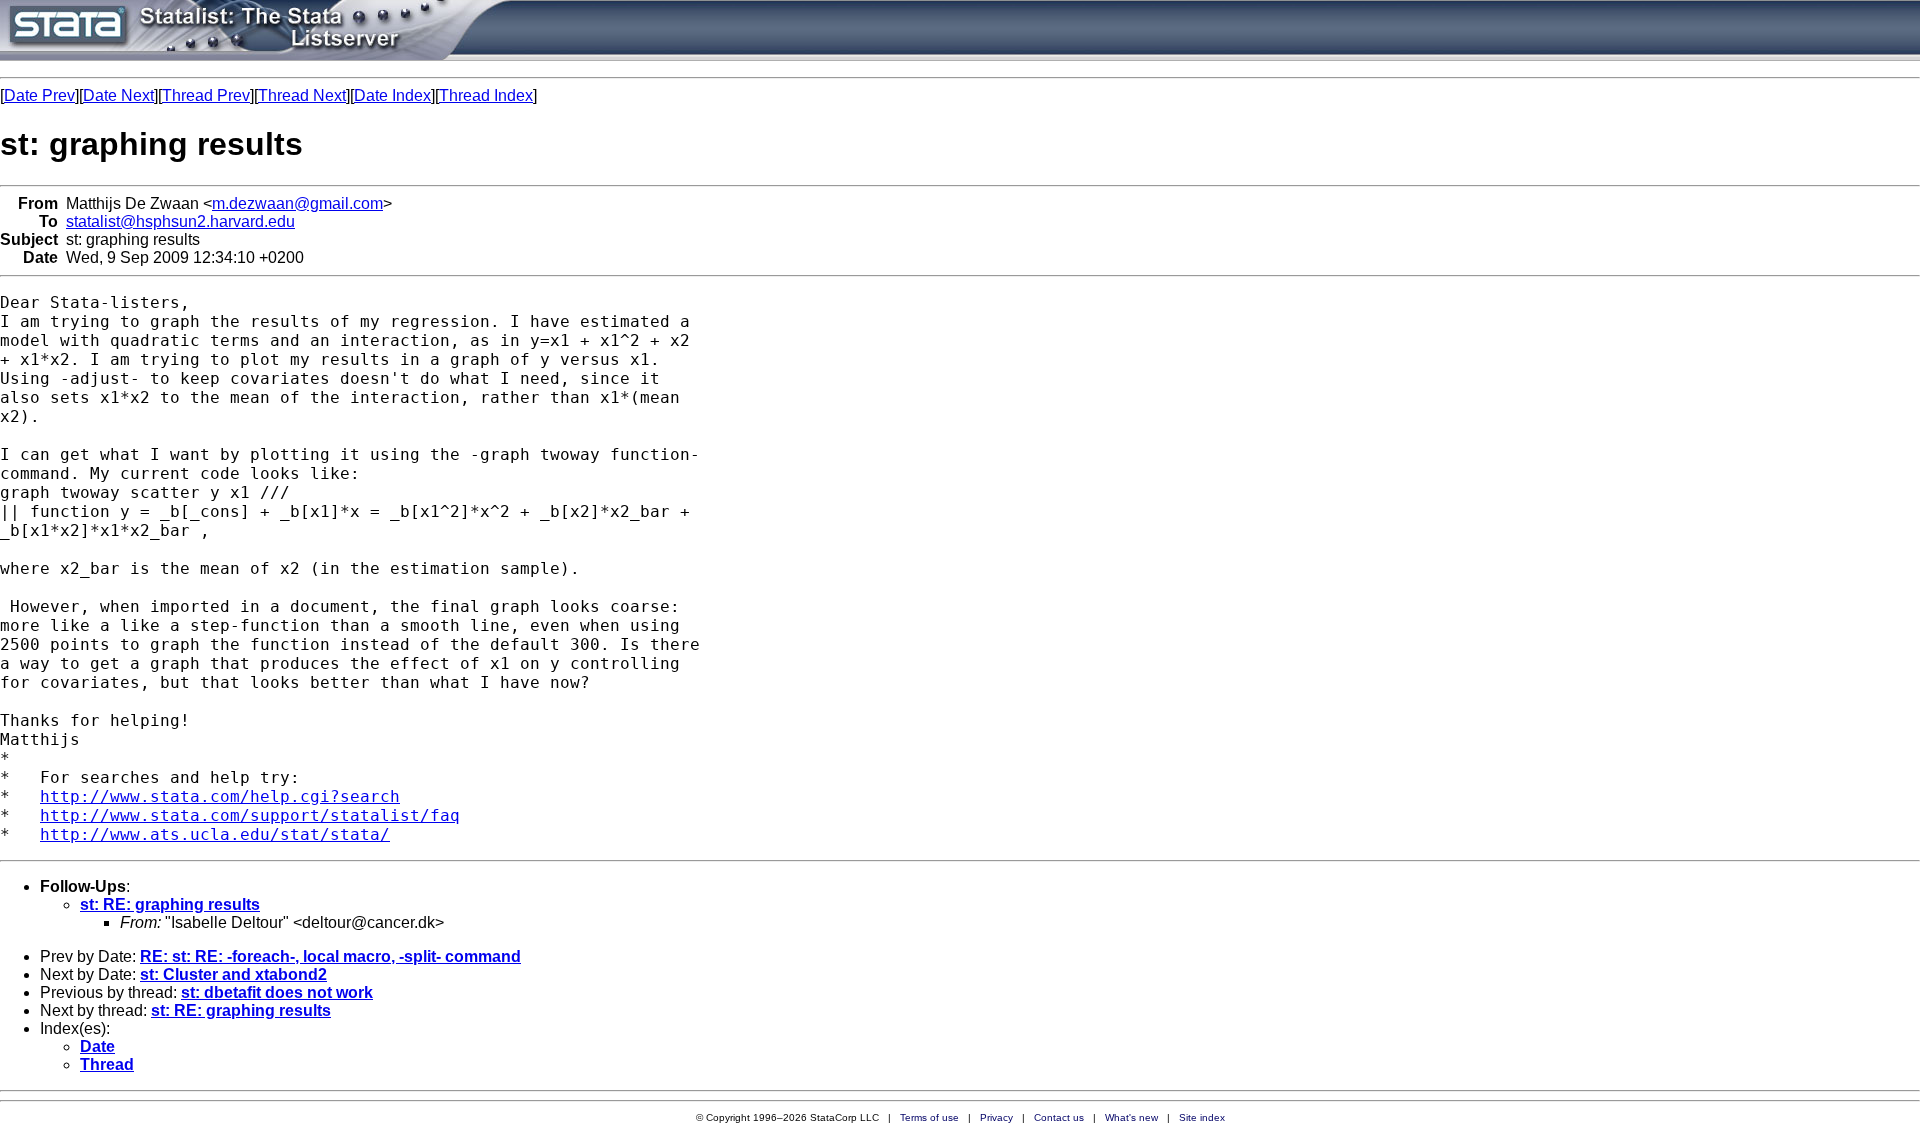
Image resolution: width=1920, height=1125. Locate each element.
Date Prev (39, 95)
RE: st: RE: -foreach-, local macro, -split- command (330, 956)
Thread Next (302, 95)
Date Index (392, 95)
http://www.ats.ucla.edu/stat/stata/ (215, 834)
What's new (1131, 1117)
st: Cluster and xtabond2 (233, 974)
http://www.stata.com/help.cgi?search (220, 796)
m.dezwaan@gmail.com (297, 203)
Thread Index (486, 95)
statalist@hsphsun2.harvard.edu (180, 221)
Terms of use (929, 1117)
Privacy (996, 1117)
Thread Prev (206, 95)
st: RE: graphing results (170, 904)
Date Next (118, 95)
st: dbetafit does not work (277, 992)
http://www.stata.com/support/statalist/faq (250, 815)
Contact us (1059, 1117)
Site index (1202, 1117)
